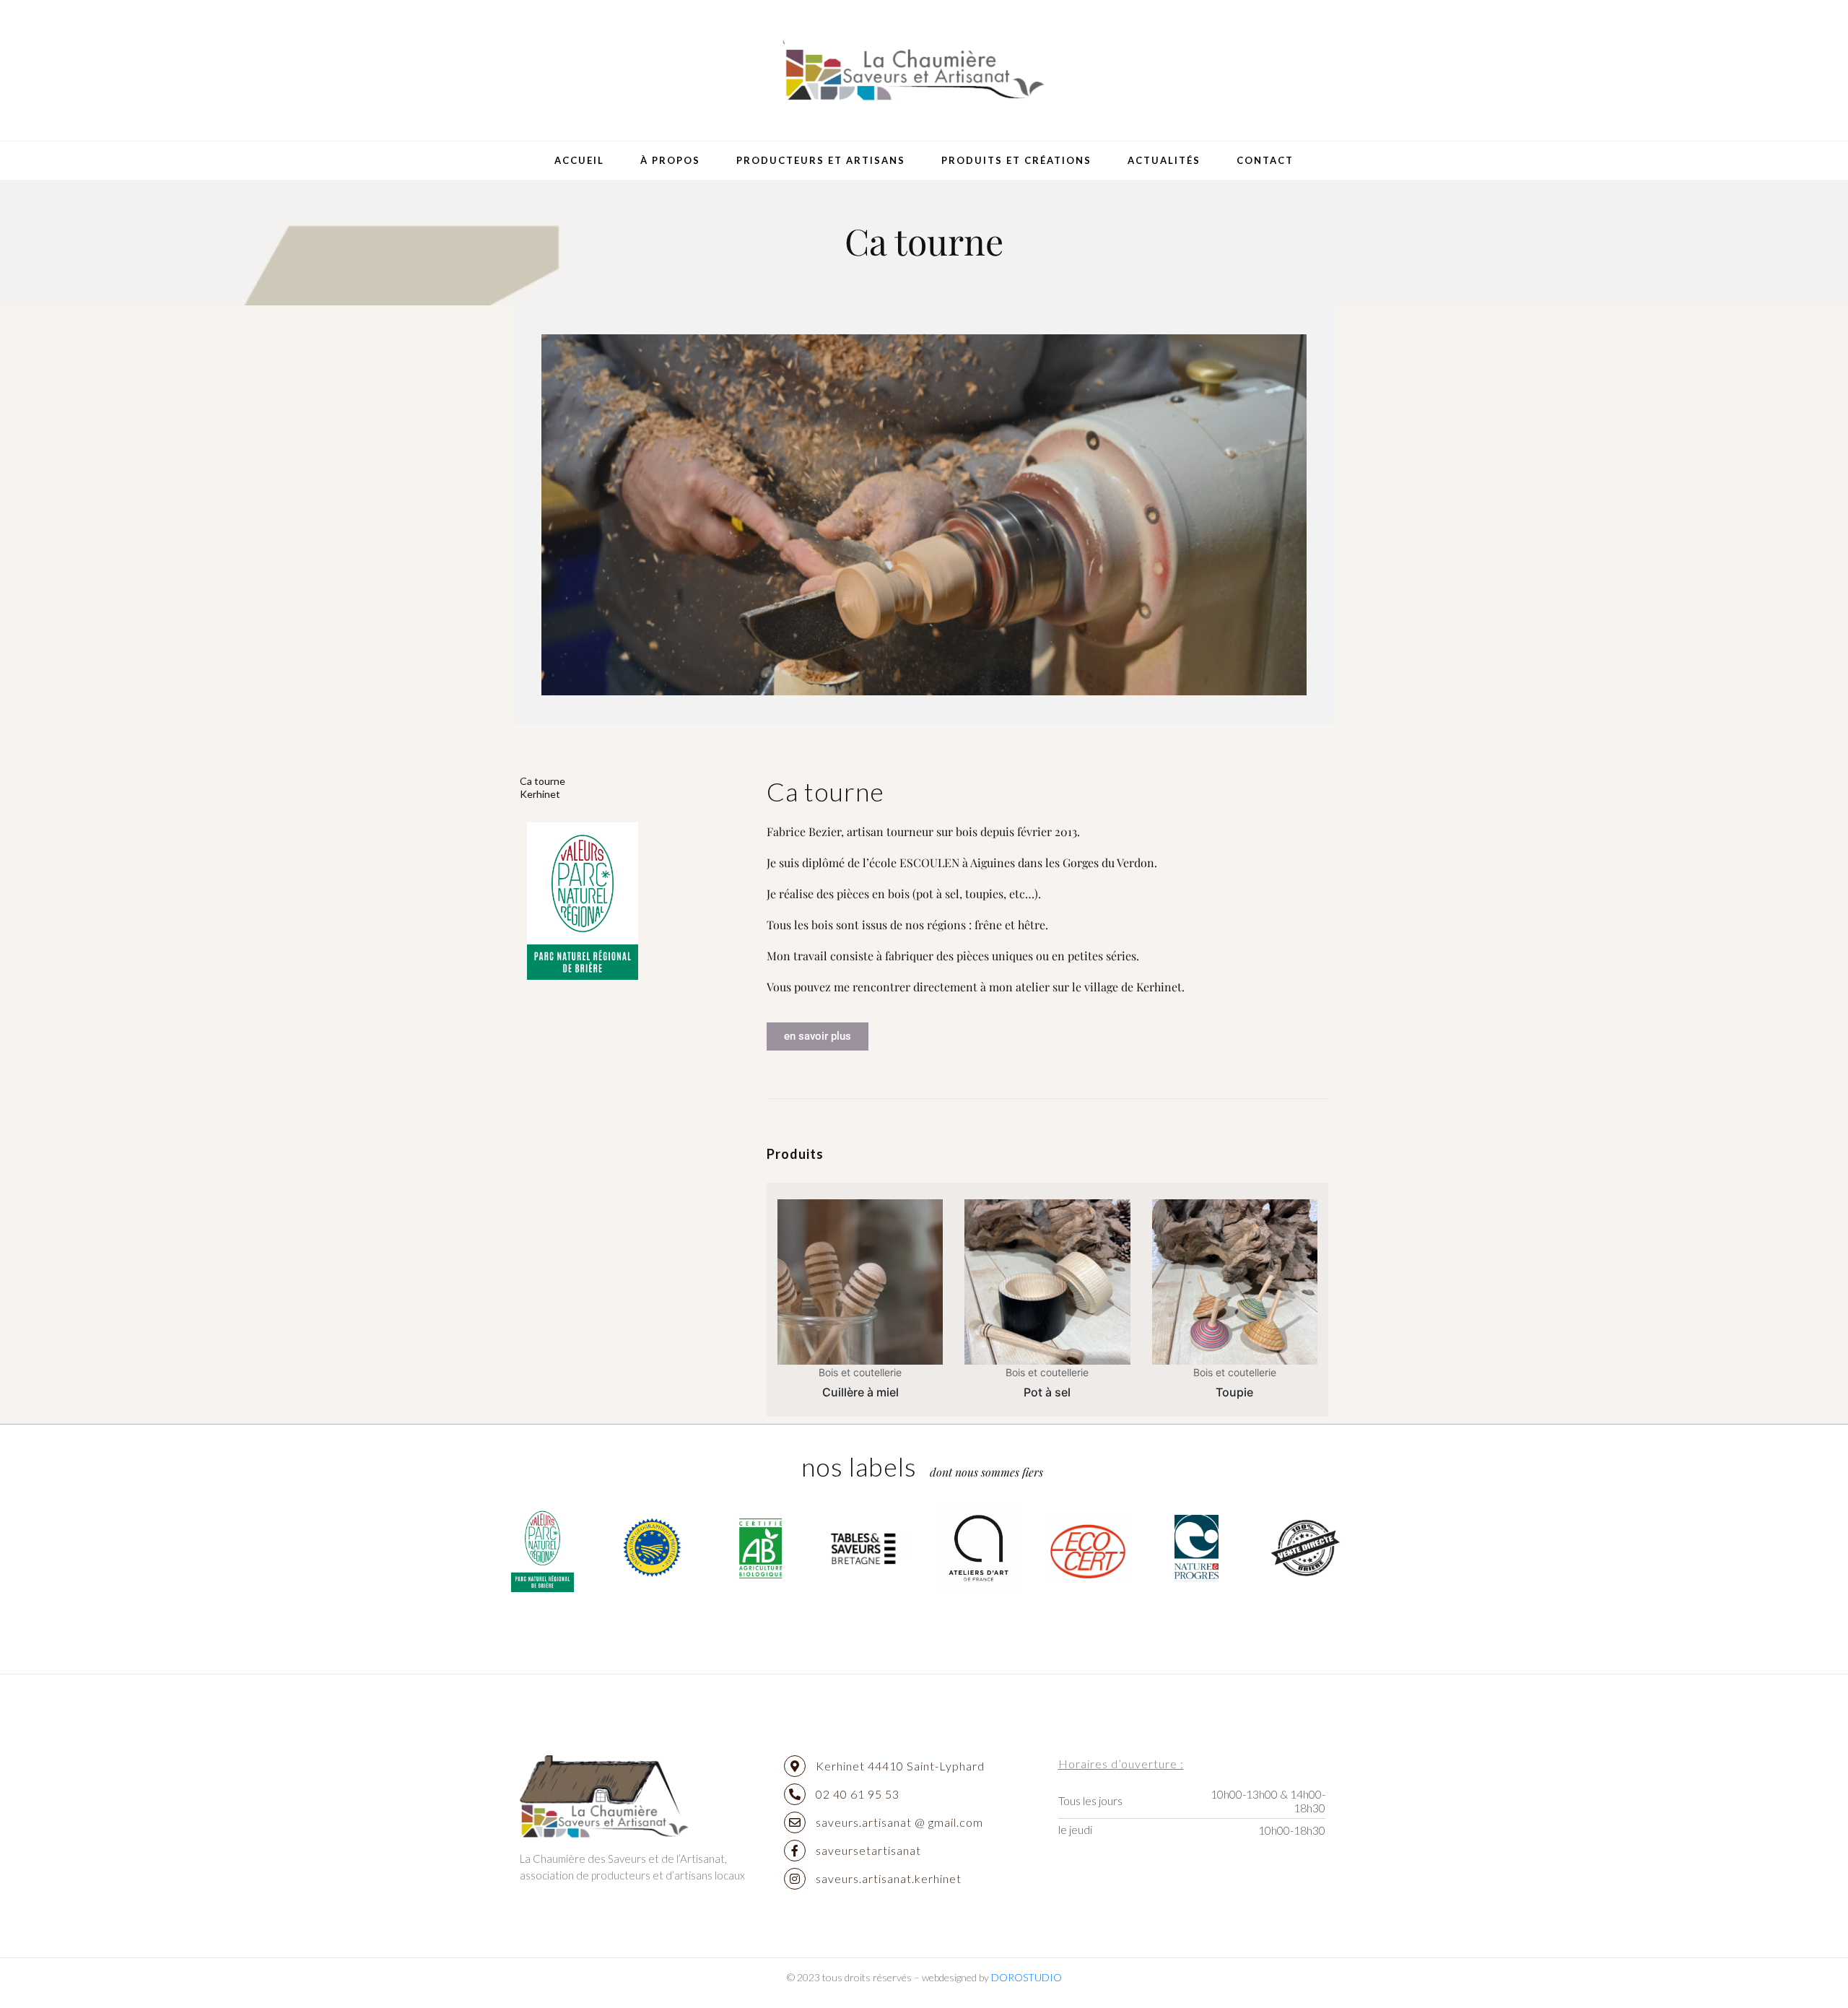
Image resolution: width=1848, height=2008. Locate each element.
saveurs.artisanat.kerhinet (889, 1878)
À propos (670, 160)
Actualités (1164, 160)
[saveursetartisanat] (795, 1851)
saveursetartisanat (868, 1850)
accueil (579, 160)
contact (1265, 160)
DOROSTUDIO (1027, 1977)
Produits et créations (1016, 160)
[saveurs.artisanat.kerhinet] (795, 1879)
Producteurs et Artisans (821, 160)
